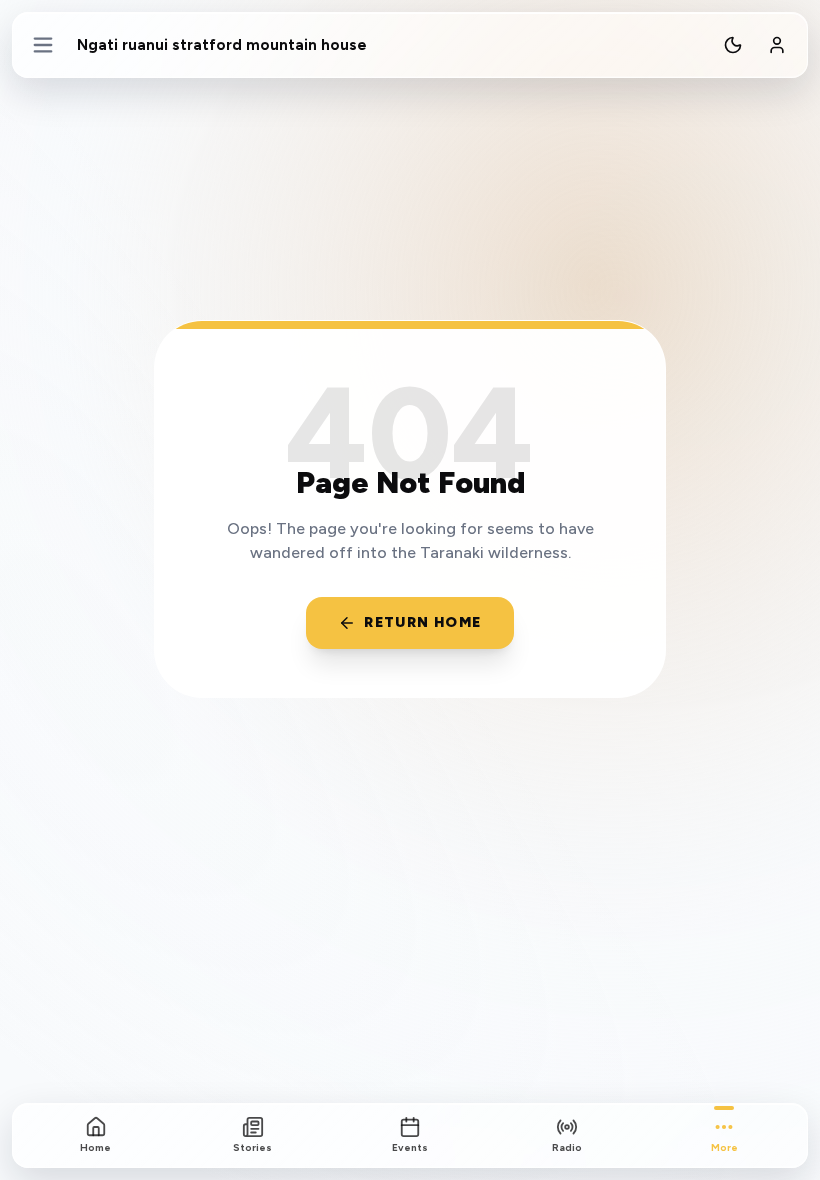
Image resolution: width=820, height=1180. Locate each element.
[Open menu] (43, 45)
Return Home (422, 622)
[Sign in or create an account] (777, 45)
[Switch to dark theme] (733, 45)
